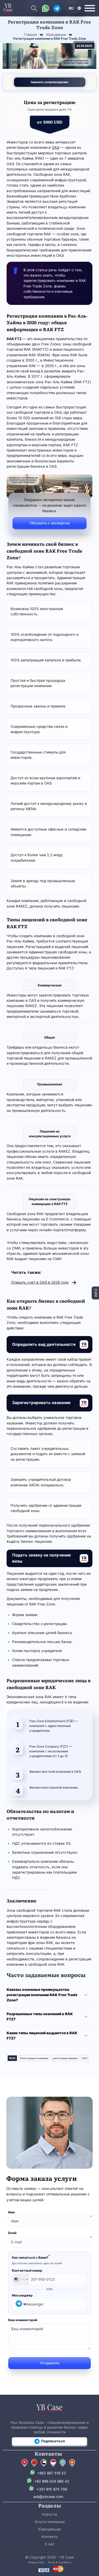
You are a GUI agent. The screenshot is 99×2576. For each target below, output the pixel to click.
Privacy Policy (36, 2562)
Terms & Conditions (60, 2562)
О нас (50, 2544)
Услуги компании (50, 2522)
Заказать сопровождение (49, 82)
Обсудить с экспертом (50, 523)
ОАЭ (55, 147)
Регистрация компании (34, 2058)
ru (71, 8)
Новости (49, 2514)
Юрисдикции (50, 2529)
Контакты (50, 2537)
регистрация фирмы (65, 2058)
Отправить (50, 2363)
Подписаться (53, 2441)
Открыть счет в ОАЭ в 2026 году (40, 1282)
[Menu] (90, 8)
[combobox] (21, 2280)
